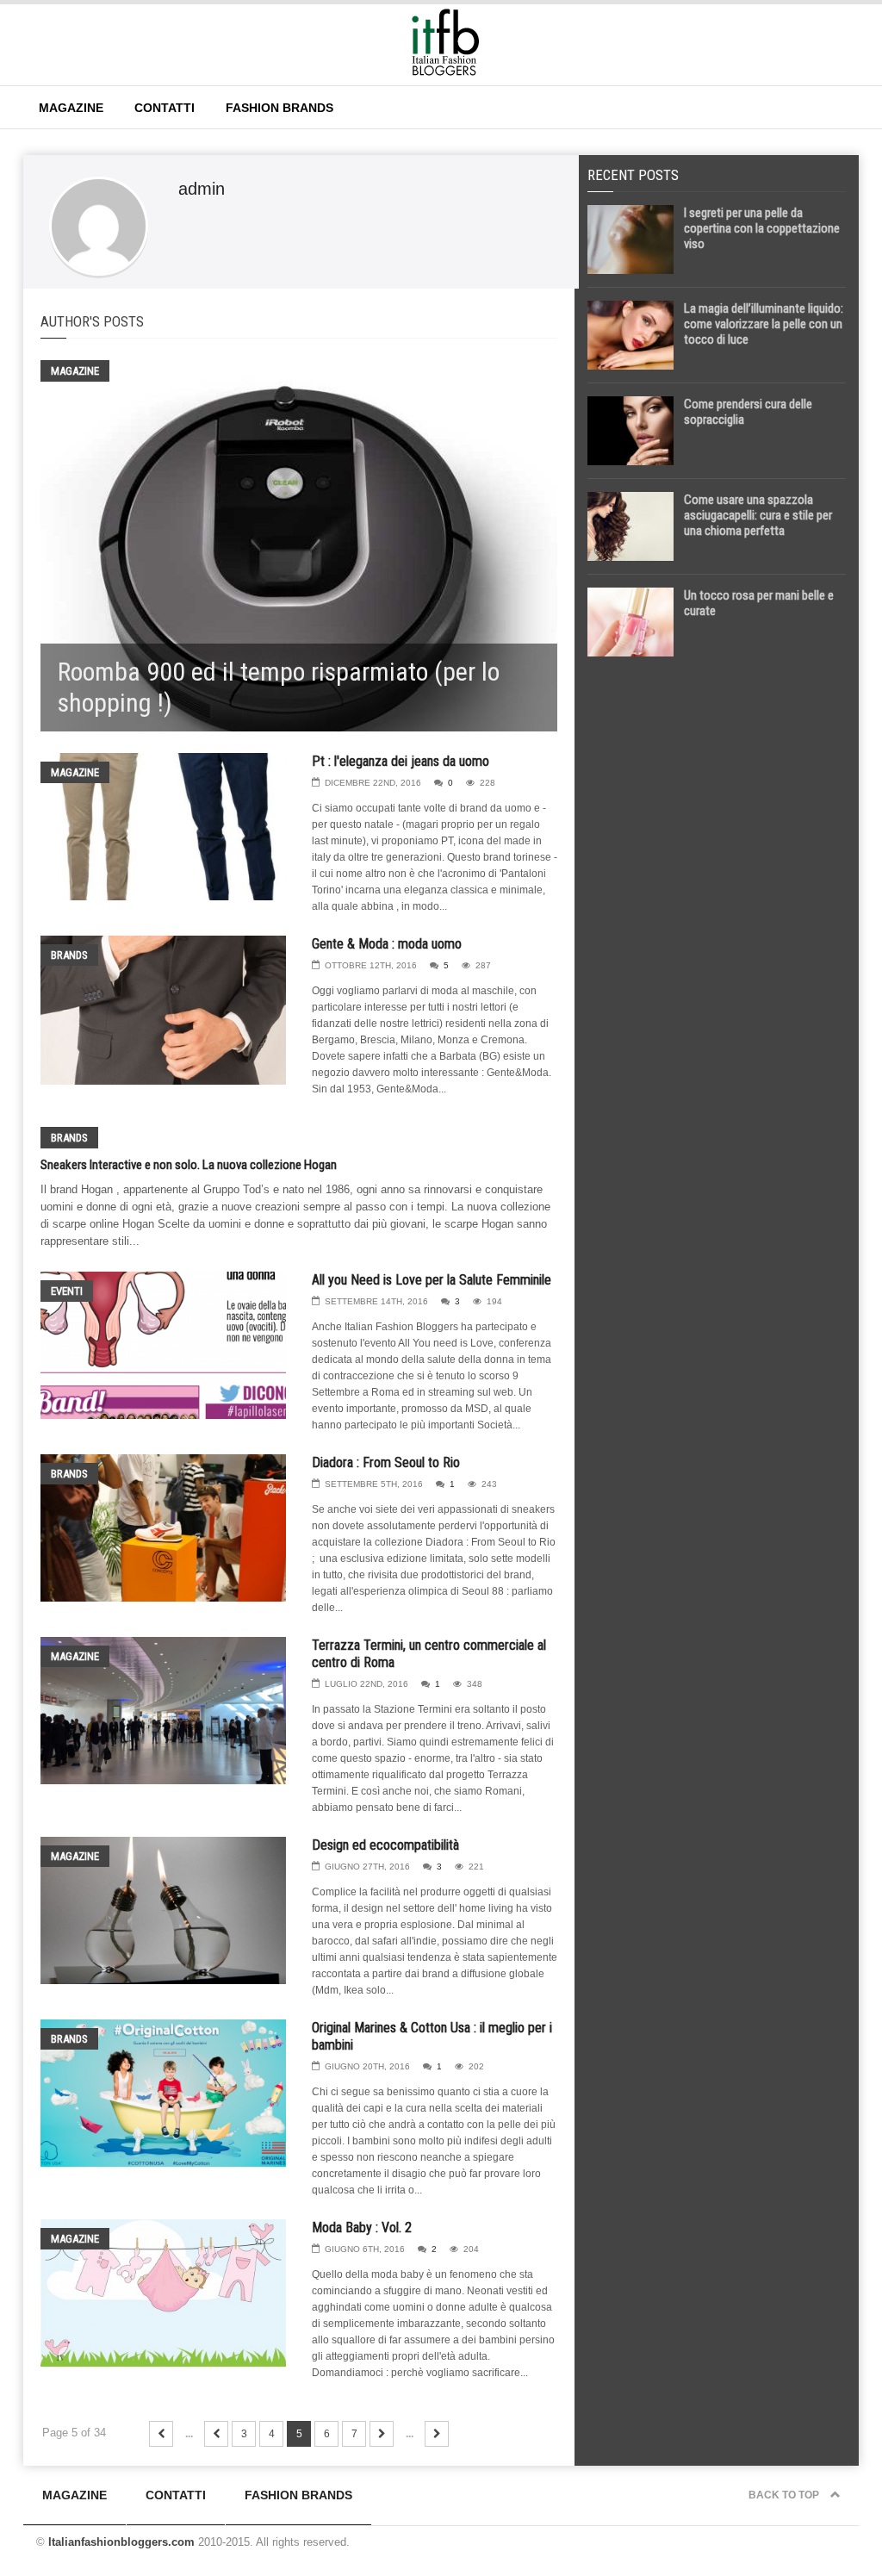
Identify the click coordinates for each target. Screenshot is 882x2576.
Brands (69, 955)
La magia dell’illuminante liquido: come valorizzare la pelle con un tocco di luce (764, 324)
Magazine (71, 108)
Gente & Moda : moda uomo (387, 944)
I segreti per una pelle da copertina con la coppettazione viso (762, 228)
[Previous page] (216, 2434)
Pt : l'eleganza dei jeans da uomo (401, 761)
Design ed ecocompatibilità (385, 1845)
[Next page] (382, 2434)
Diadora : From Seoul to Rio (386, 1462)
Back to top (785, 2495)
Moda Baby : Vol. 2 (362, 2228)
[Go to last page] (437, 2434)
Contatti (165, 108)
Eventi (67, 1291)
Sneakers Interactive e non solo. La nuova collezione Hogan (189, 1165)
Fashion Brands (280, 108)
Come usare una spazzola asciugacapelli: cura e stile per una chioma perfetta (758, 515)
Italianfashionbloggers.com (121, 2542)
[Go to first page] (161, 2434)
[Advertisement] (717, 790)
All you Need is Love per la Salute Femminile (432, 1280)
